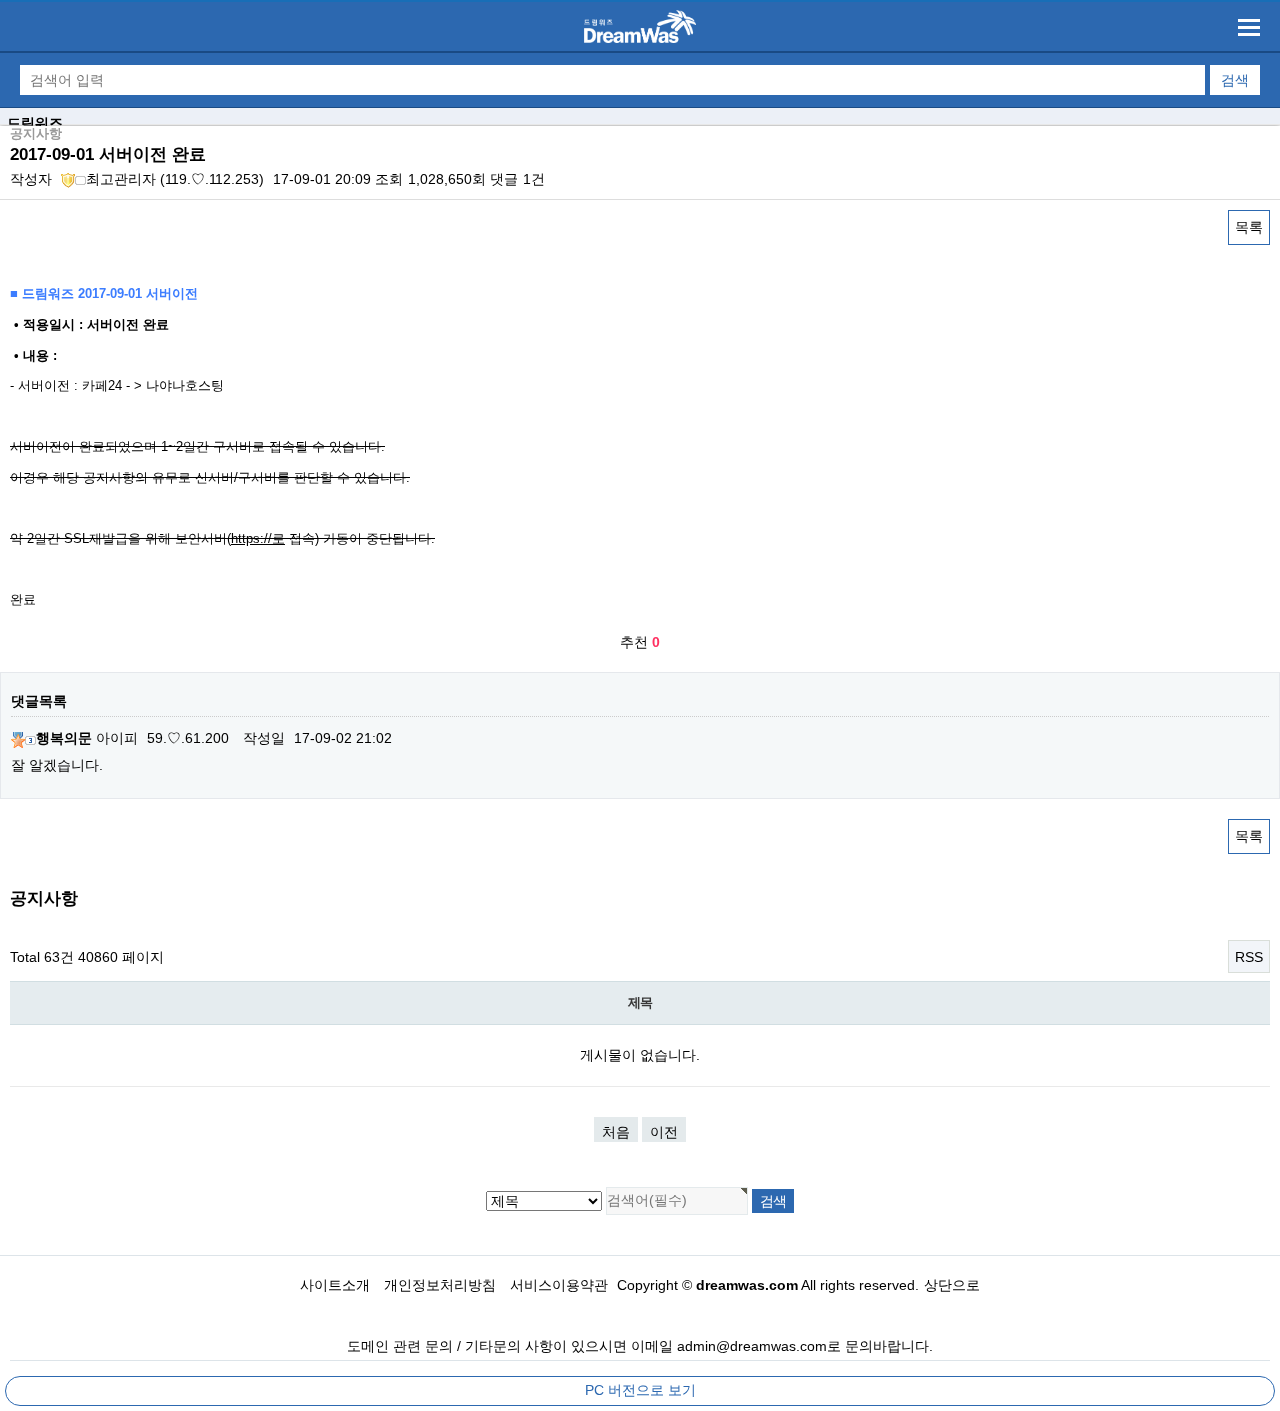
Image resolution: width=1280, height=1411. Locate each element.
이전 (664, 1132)
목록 (1249, 227)
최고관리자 (121, 179)
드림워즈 (35, 123)
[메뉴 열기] (1249, 27)
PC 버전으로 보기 (640, 1390)
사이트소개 (335, 1285)
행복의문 (64, 738)
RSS (1249, 957)
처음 (616, 1132)
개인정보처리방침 (440, 1285)
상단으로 (952, 1285)
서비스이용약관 (559, 1285)
